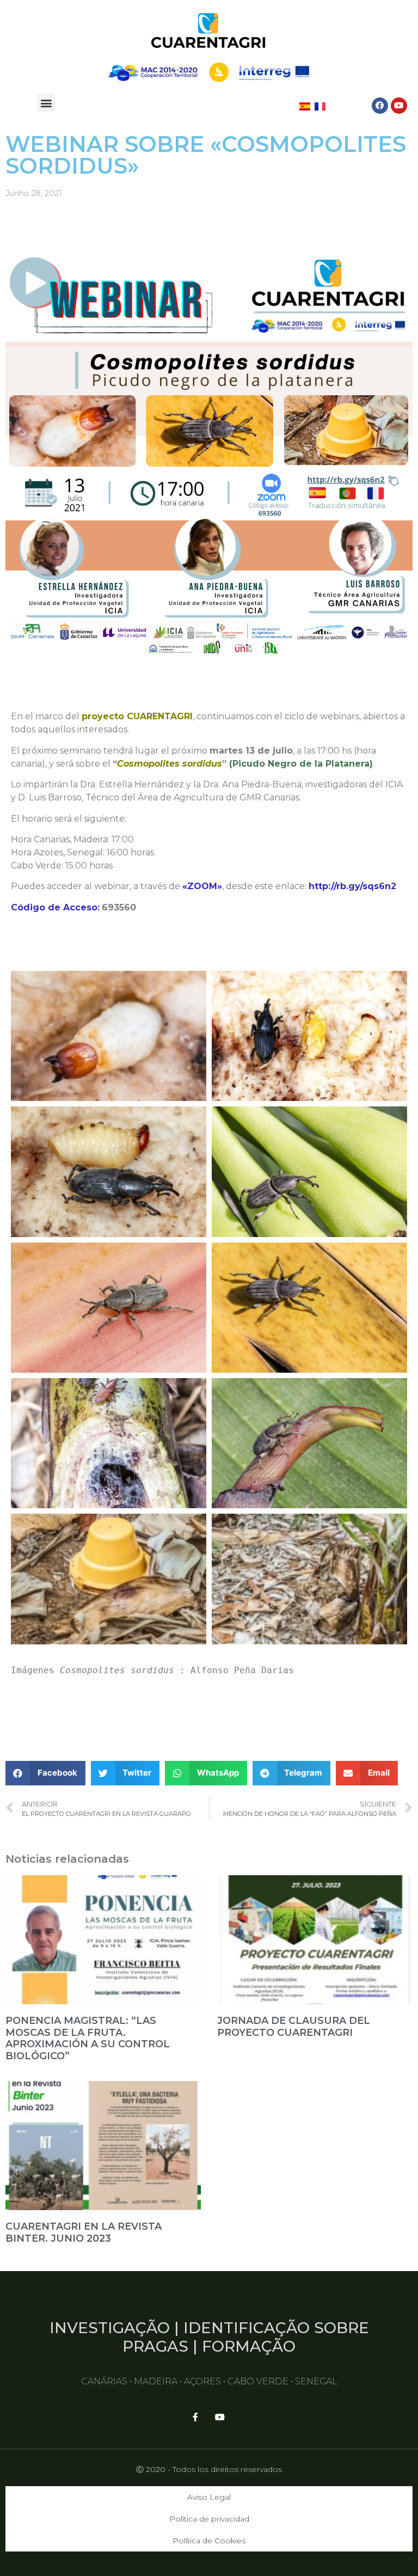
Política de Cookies (209, 2541)
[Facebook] (380, 106)
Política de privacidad (209, 2519)
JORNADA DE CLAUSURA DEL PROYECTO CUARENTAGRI (294, 2027)
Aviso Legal (209, 2497)
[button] (46, 103)
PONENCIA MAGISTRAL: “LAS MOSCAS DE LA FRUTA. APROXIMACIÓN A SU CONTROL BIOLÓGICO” (88, 2038)
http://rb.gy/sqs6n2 (352, 886)
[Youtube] (399, 106)
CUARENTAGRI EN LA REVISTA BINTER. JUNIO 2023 (84, 2232)
